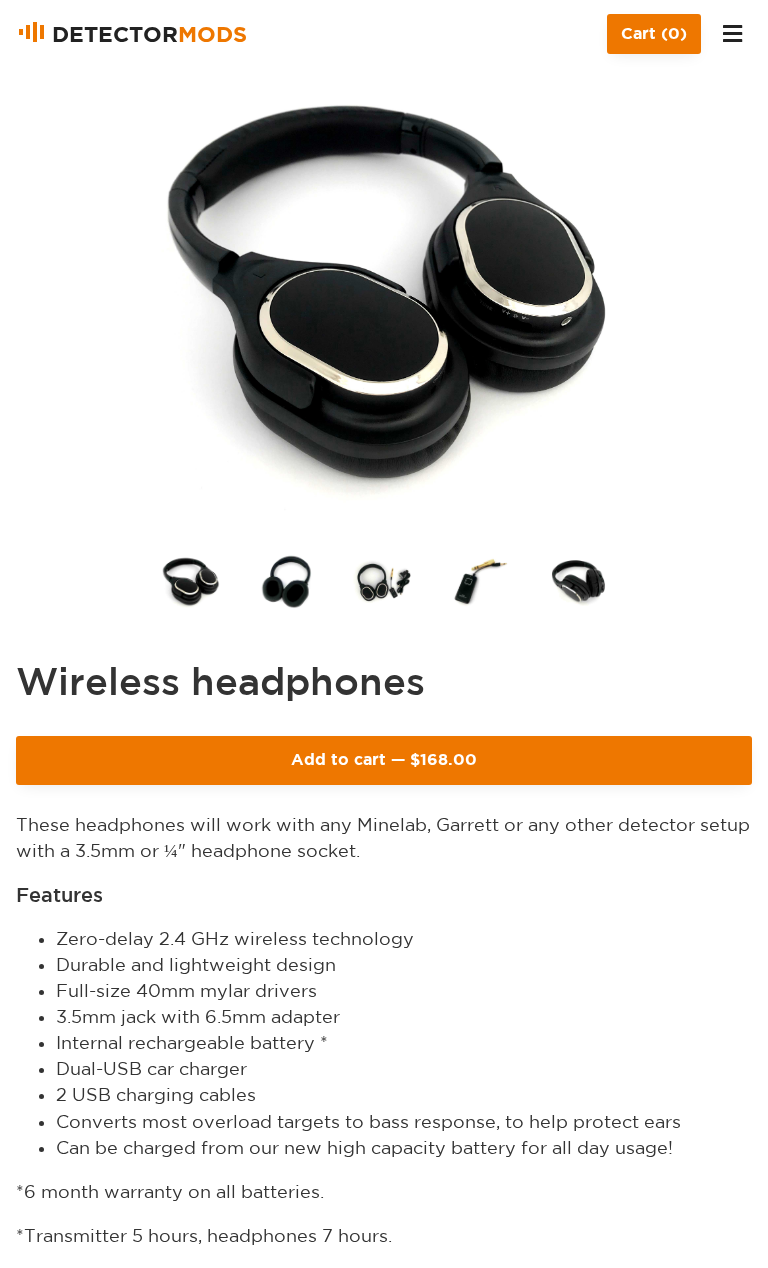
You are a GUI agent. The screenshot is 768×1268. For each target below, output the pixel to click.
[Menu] (732, 34)
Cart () (654, 33)
